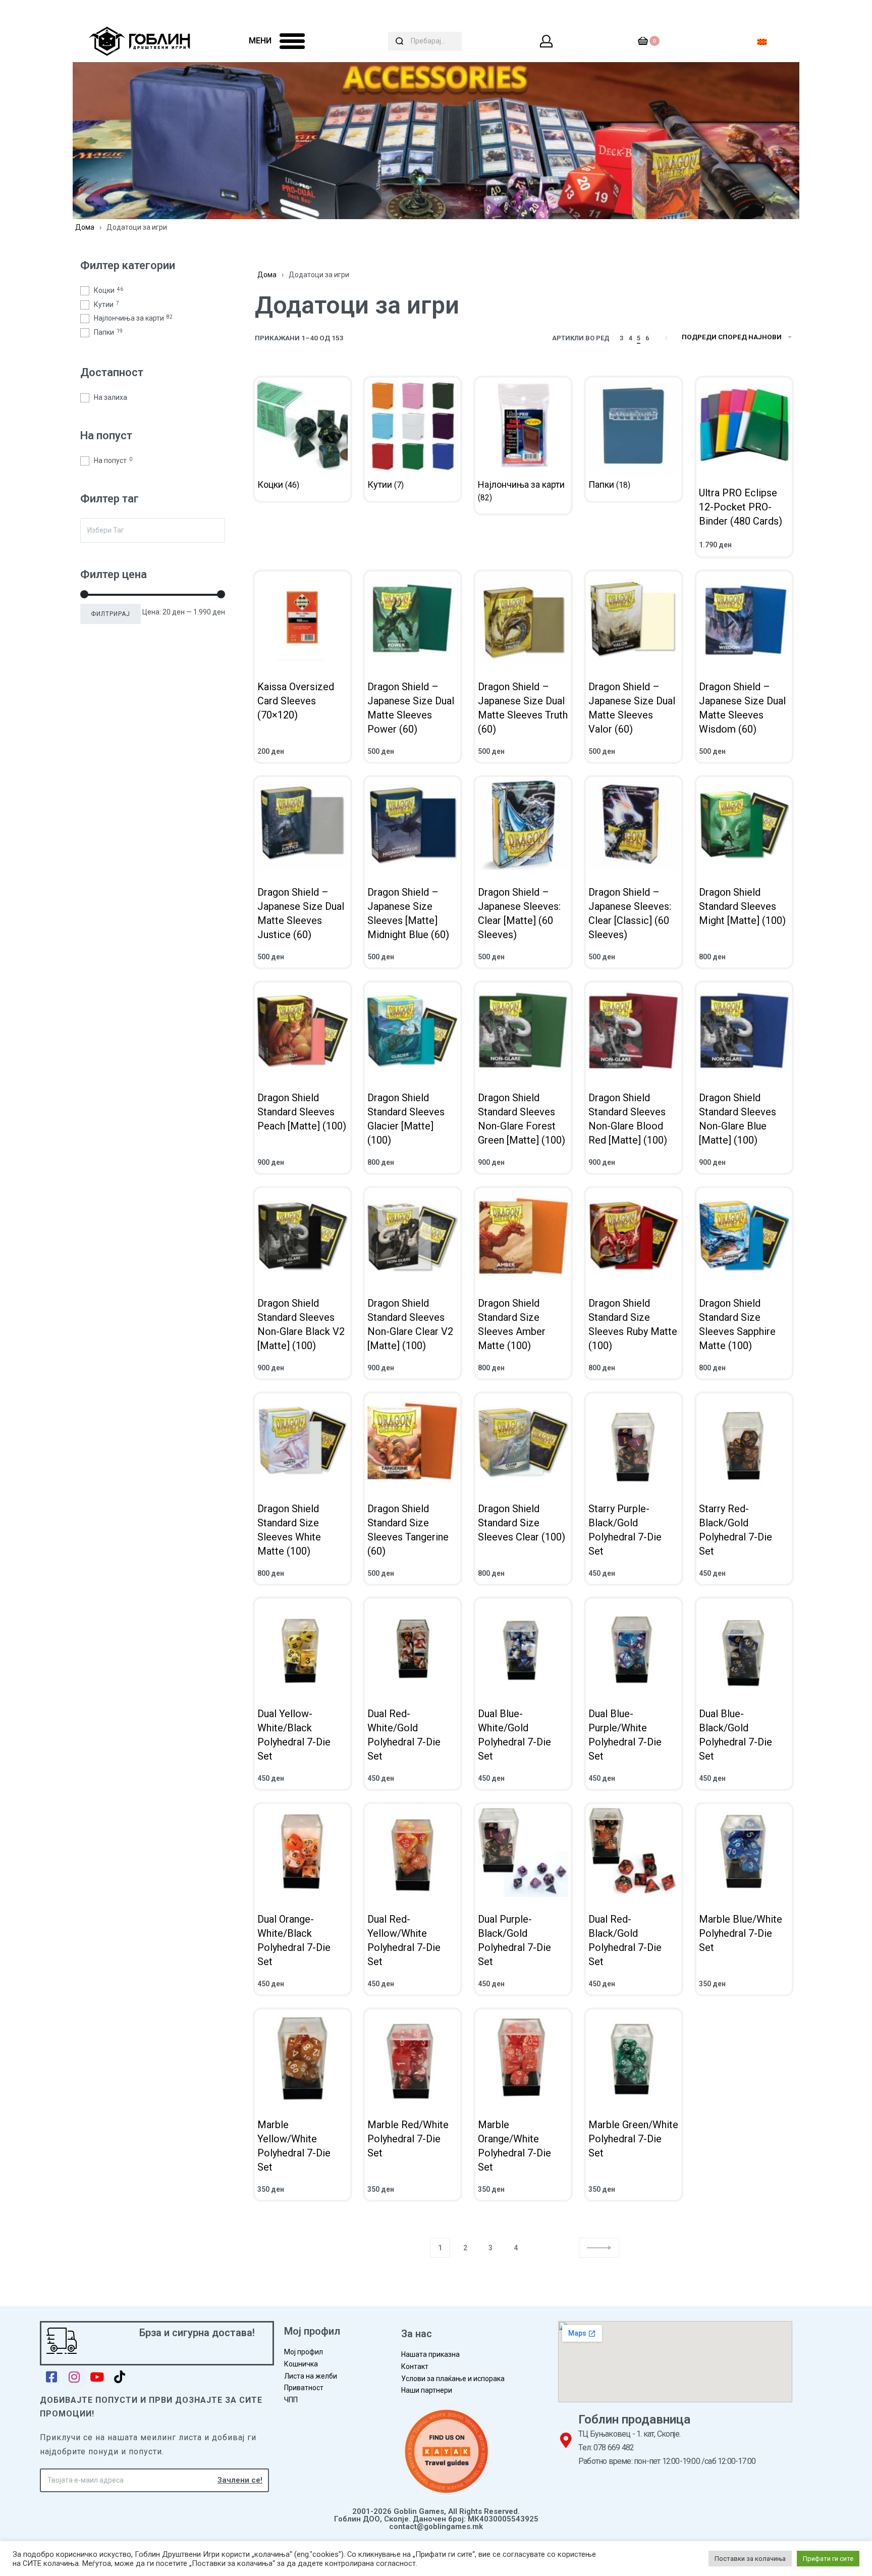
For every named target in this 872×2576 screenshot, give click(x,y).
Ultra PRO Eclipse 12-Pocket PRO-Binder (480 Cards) (741, 507)
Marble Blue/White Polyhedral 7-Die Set (741, 1933)
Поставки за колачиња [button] (750, 2559)
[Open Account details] (547, 41)
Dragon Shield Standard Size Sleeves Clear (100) (522, 1522)
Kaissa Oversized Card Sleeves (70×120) (296, 701)
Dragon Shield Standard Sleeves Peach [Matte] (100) (302, 1112)
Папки (108, 332)
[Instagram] (74, 2377)
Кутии (106, 304)
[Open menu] (292, 41)
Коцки (108, 290)
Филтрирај (111, 614)
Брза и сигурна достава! (197, 2333)
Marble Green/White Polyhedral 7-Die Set (633, 2139)
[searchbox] (153, 530)
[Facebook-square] (51, 2377)
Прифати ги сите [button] (828, 2559)
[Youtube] (97, 2377)
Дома (85, 227)
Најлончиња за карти (133, 318)
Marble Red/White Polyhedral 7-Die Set (408, 2139)
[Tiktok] (119, 2377)
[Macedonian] (762, 41)
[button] (599, 2248)
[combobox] (153, 530)
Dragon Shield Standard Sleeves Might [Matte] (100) (742, 906)
